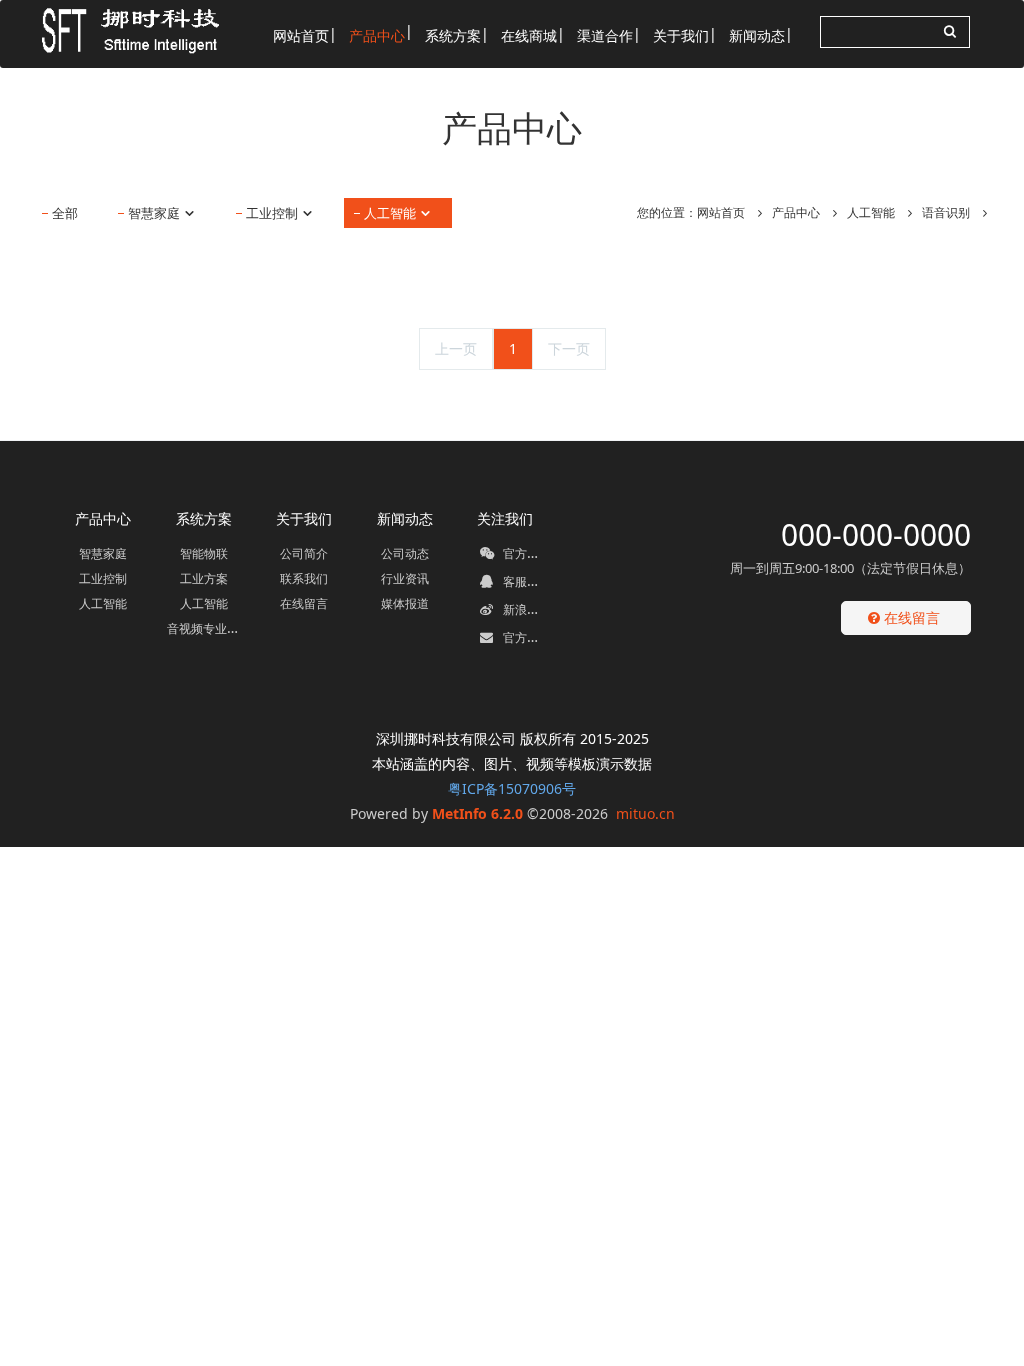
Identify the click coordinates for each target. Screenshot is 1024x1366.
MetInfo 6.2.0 (477, 813)
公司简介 (304, 553)
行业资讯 (405, 578)
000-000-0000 (875, 534)
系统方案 (204, 518)
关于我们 (304, 518)
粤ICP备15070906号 (512, 788)
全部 (65, 213)
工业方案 (204, 578)
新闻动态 (405, 518)
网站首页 (721, 212)
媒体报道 (405, 603)
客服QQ (522, 581)
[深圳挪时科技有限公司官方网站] (123, 30)
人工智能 (391, 213)
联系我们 (304, 578)
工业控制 (273, 213)
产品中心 (796, 212)
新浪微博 (525, 609)
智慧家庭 (155, 213)
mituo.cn (645, 813)
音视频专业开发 (209, 628)
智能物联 (204, 553)
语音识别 (946, 212)
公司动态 (405, 553)
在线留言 (304, 603)
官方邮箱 (525, 637)
